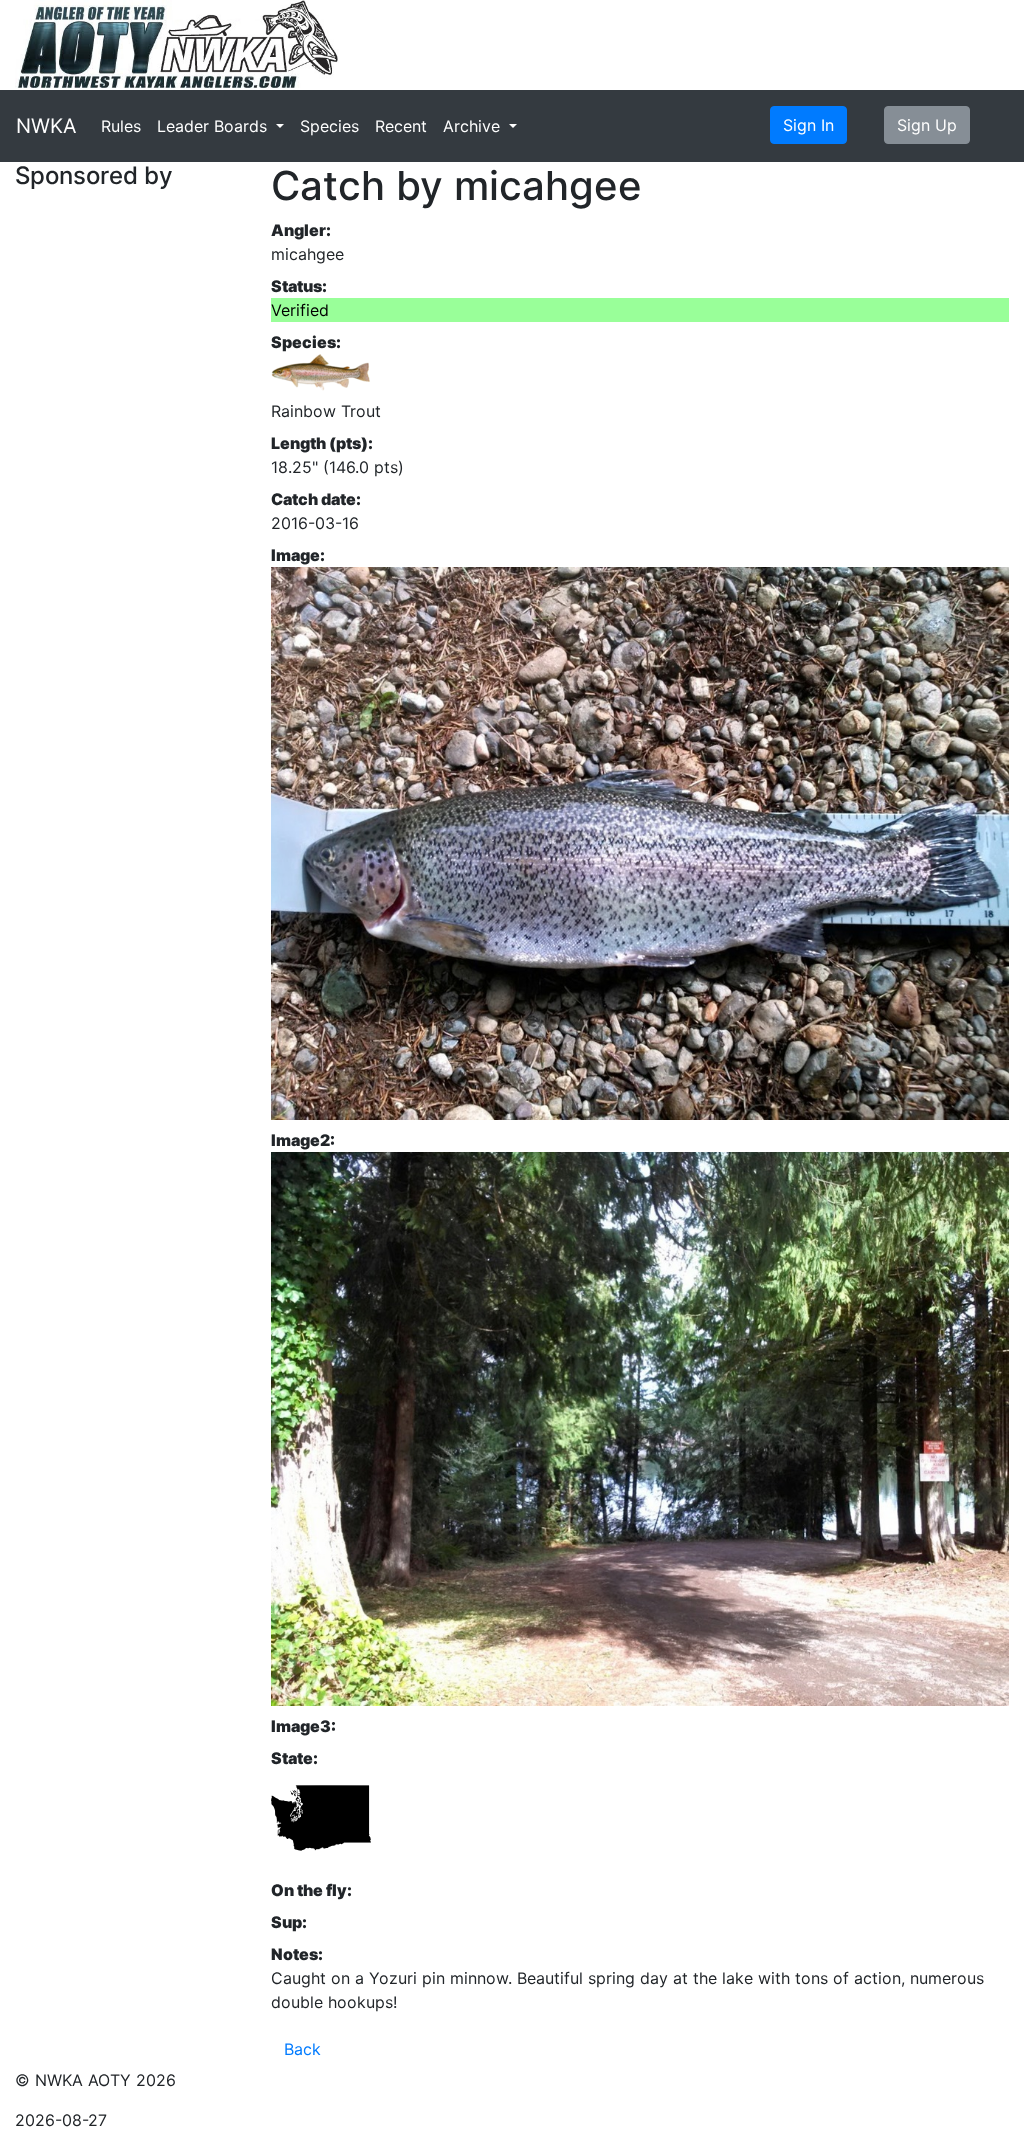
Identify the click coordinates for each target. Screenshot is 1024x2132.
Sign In (808, 125)
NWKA (46, 126)
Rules (121, 126)
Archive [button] (474, 126)
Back (302, 2049)
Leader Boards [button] (214, 126)
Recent (401, 126)
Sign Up (927, 125)
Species (329, 126)
